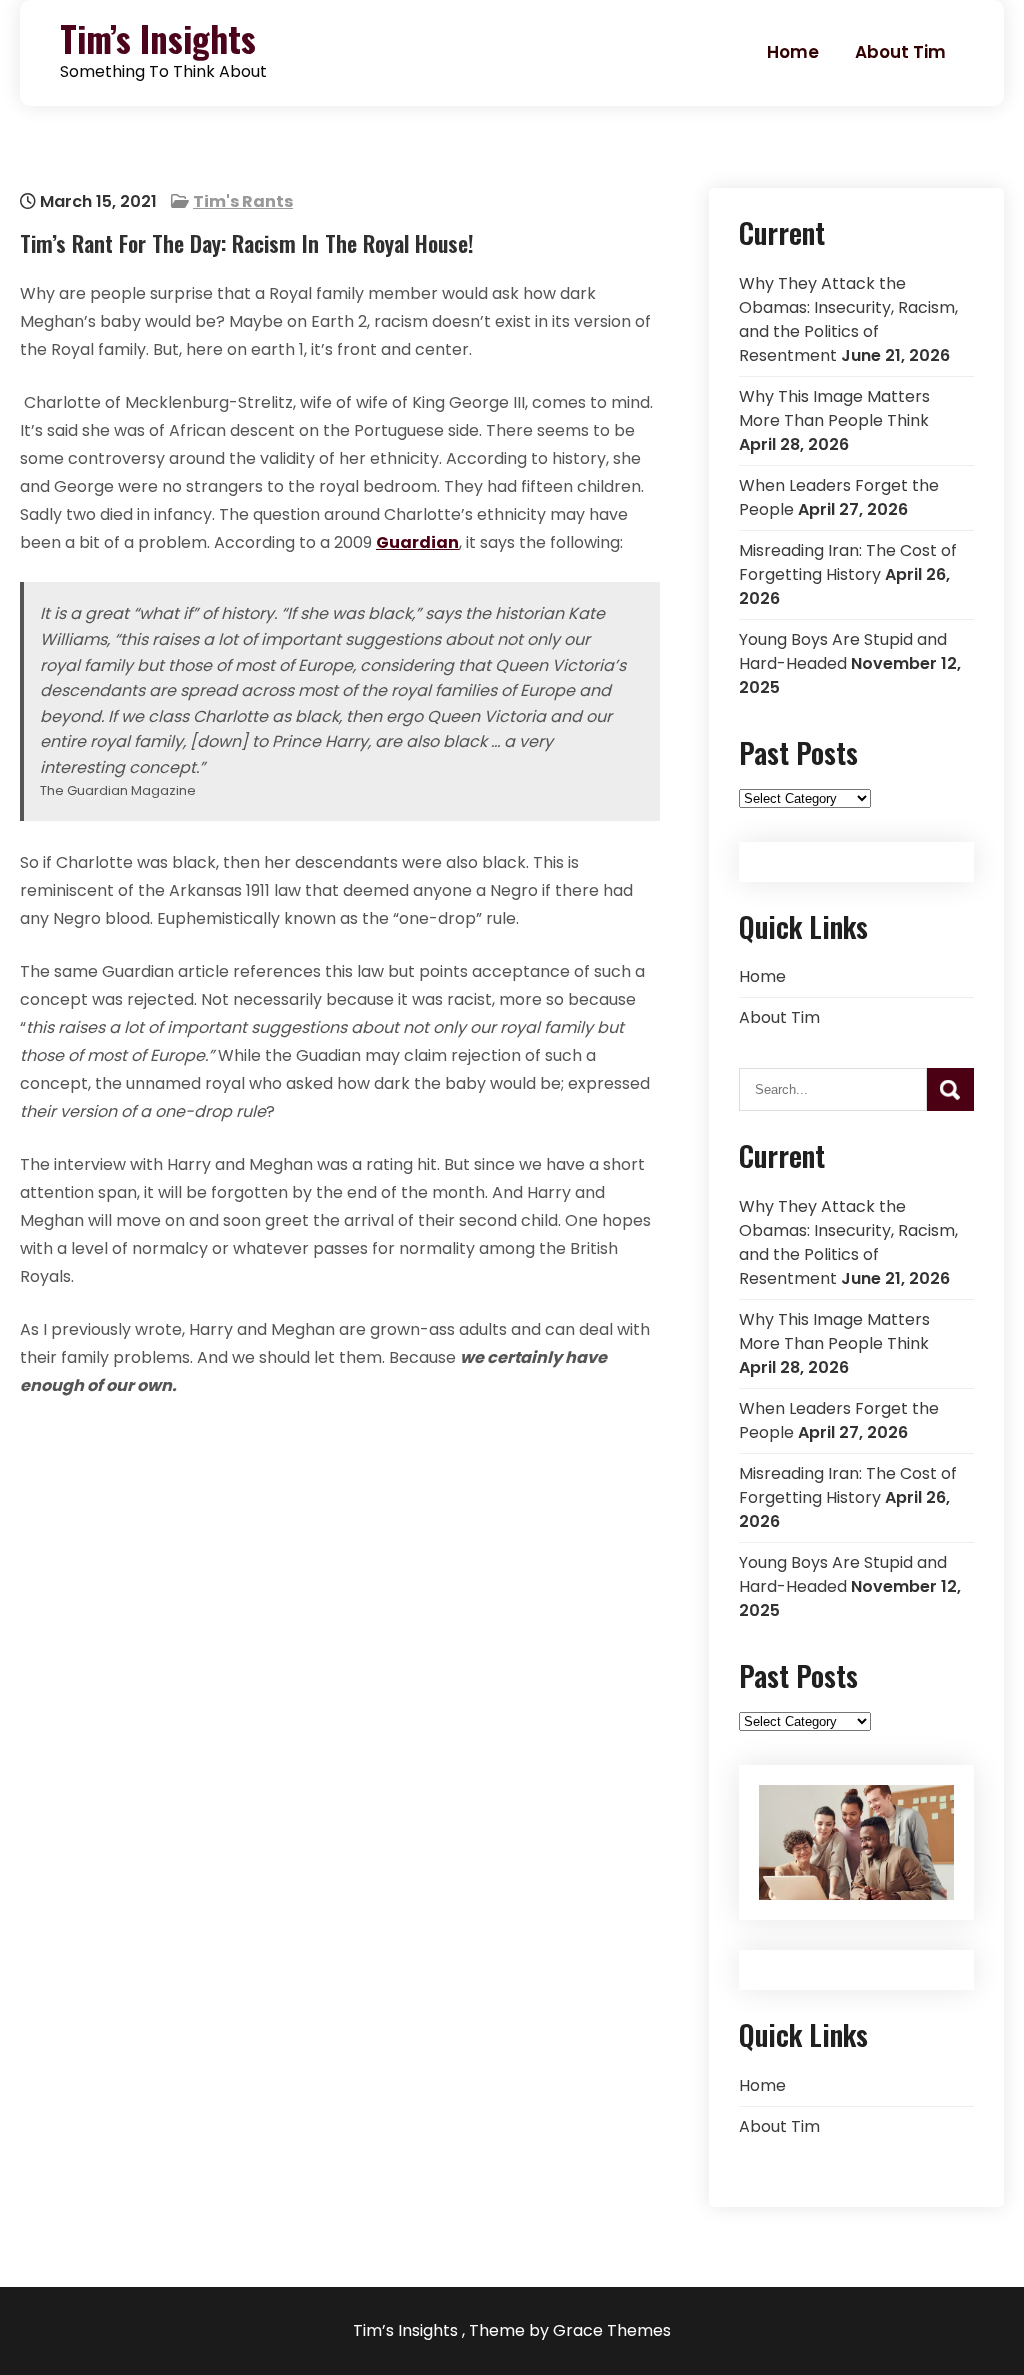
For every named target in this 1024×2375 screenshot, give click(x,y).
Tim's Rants (243, 201)
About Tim (900, 52)
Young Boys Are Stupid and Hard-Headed (843, 651)
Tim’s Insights (158, 38)
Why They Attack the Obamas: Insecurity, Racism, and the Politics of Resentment (848, 319)
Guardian (417, 542)
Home (793, 52)
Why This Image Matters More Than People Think (834, 408)
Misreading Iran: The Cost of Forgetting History (848, 562)
